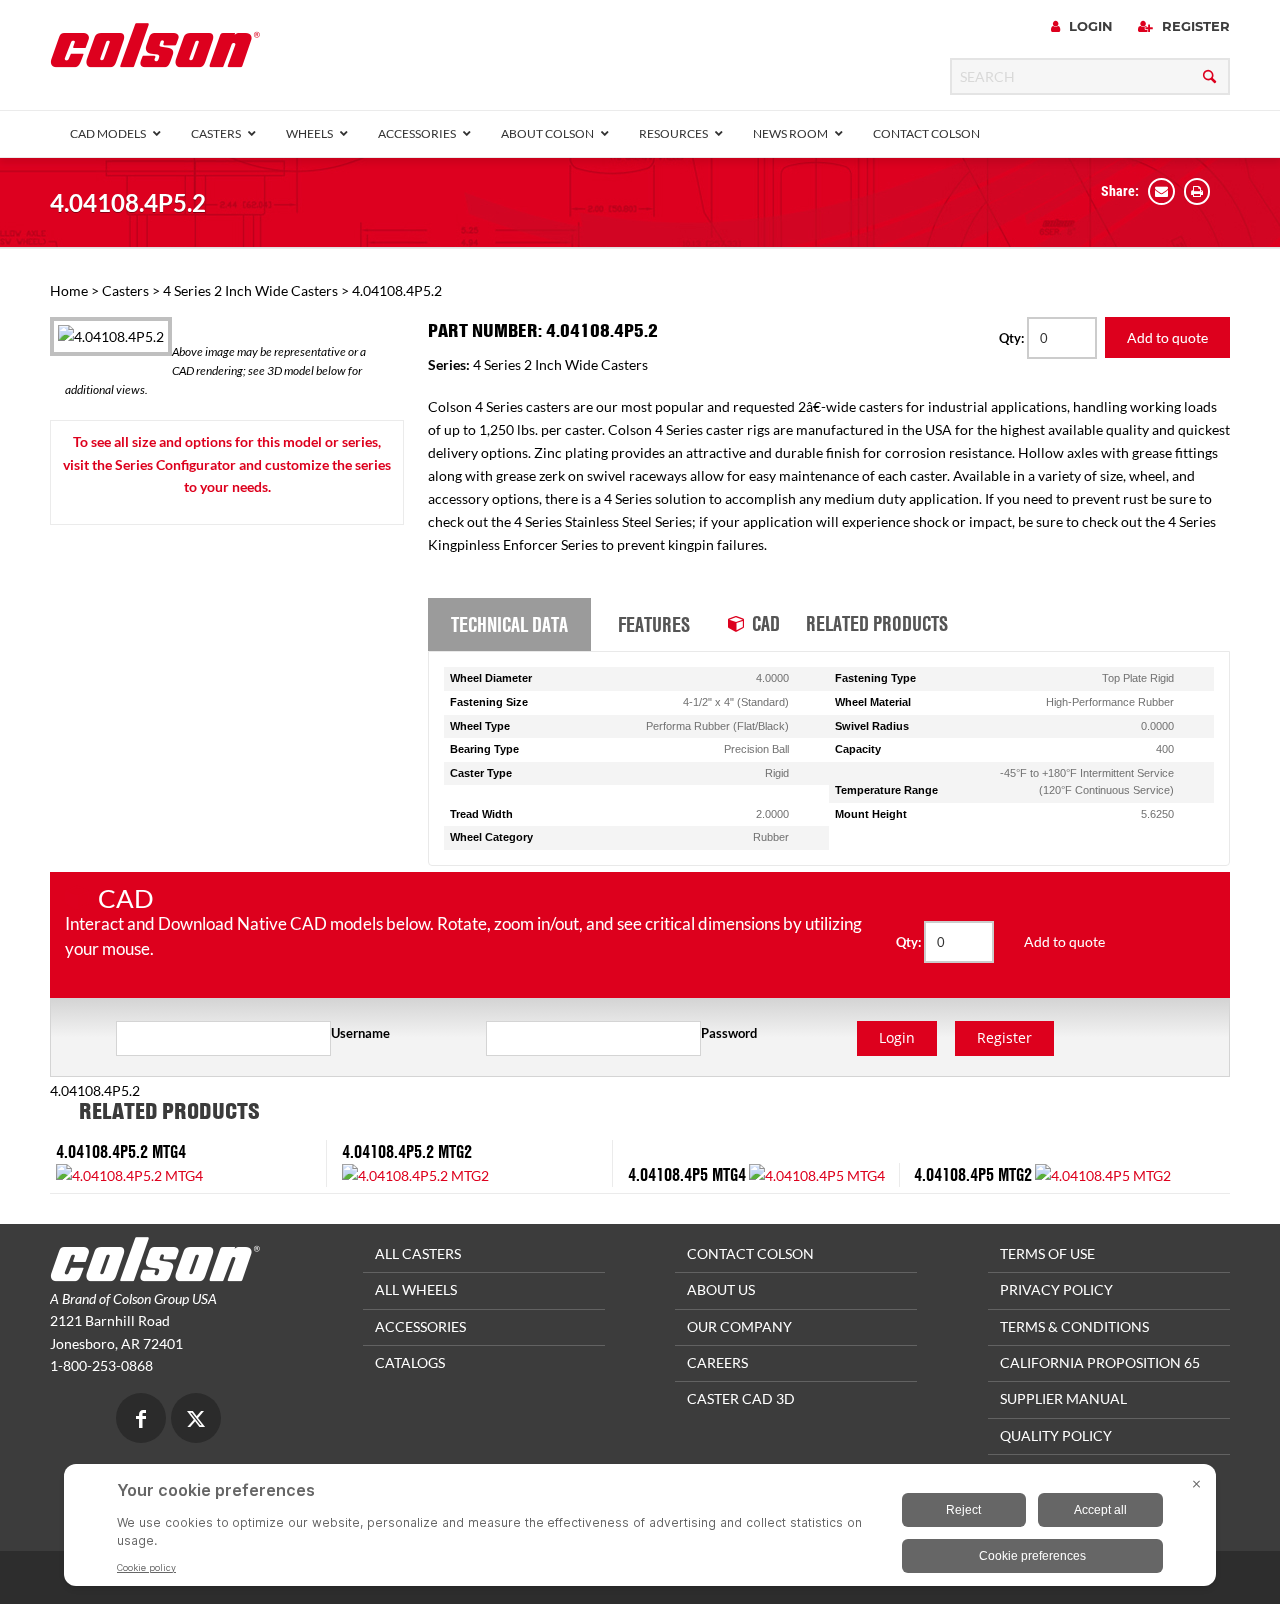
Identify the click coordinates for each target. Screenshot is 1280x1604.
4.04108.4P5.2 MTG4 (121, 1151)
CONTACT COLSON (750, 1253)
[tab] (509, 625)
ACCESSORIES (420, 1326)
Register (1194, 26)
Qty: (1013, 338)
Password (729, 1033)
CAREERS (717, 1362)
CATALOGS (410, 1362)
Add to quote (1167, 337)
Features (654, 624)
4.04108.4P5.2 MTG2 (407, 1151)
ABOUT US (721, 1289)
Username (360, 1033)
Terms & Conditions (1074, 1326)
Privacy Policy (1056, 1289)
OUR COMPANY (739, 1326)
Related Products (877, 623)
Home (69, 290)
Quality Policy (1056, 1435)
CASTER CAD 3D (741, 1398)
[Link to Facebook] (141, 1420)
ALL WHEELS (416, 1289)
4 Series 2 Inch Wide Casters (250, 290)
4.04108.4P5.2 (128, 202)
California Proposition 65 (1100, 1362)
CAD (766, 623)
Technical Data (509, 624)
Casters (125, 290)
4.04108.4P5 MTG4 (687, 1174)
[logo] (155, 51)
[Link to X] (196, 1420)
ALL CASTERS (418, 1253)
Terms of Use (1047, 1253)
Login (1089, 26)
